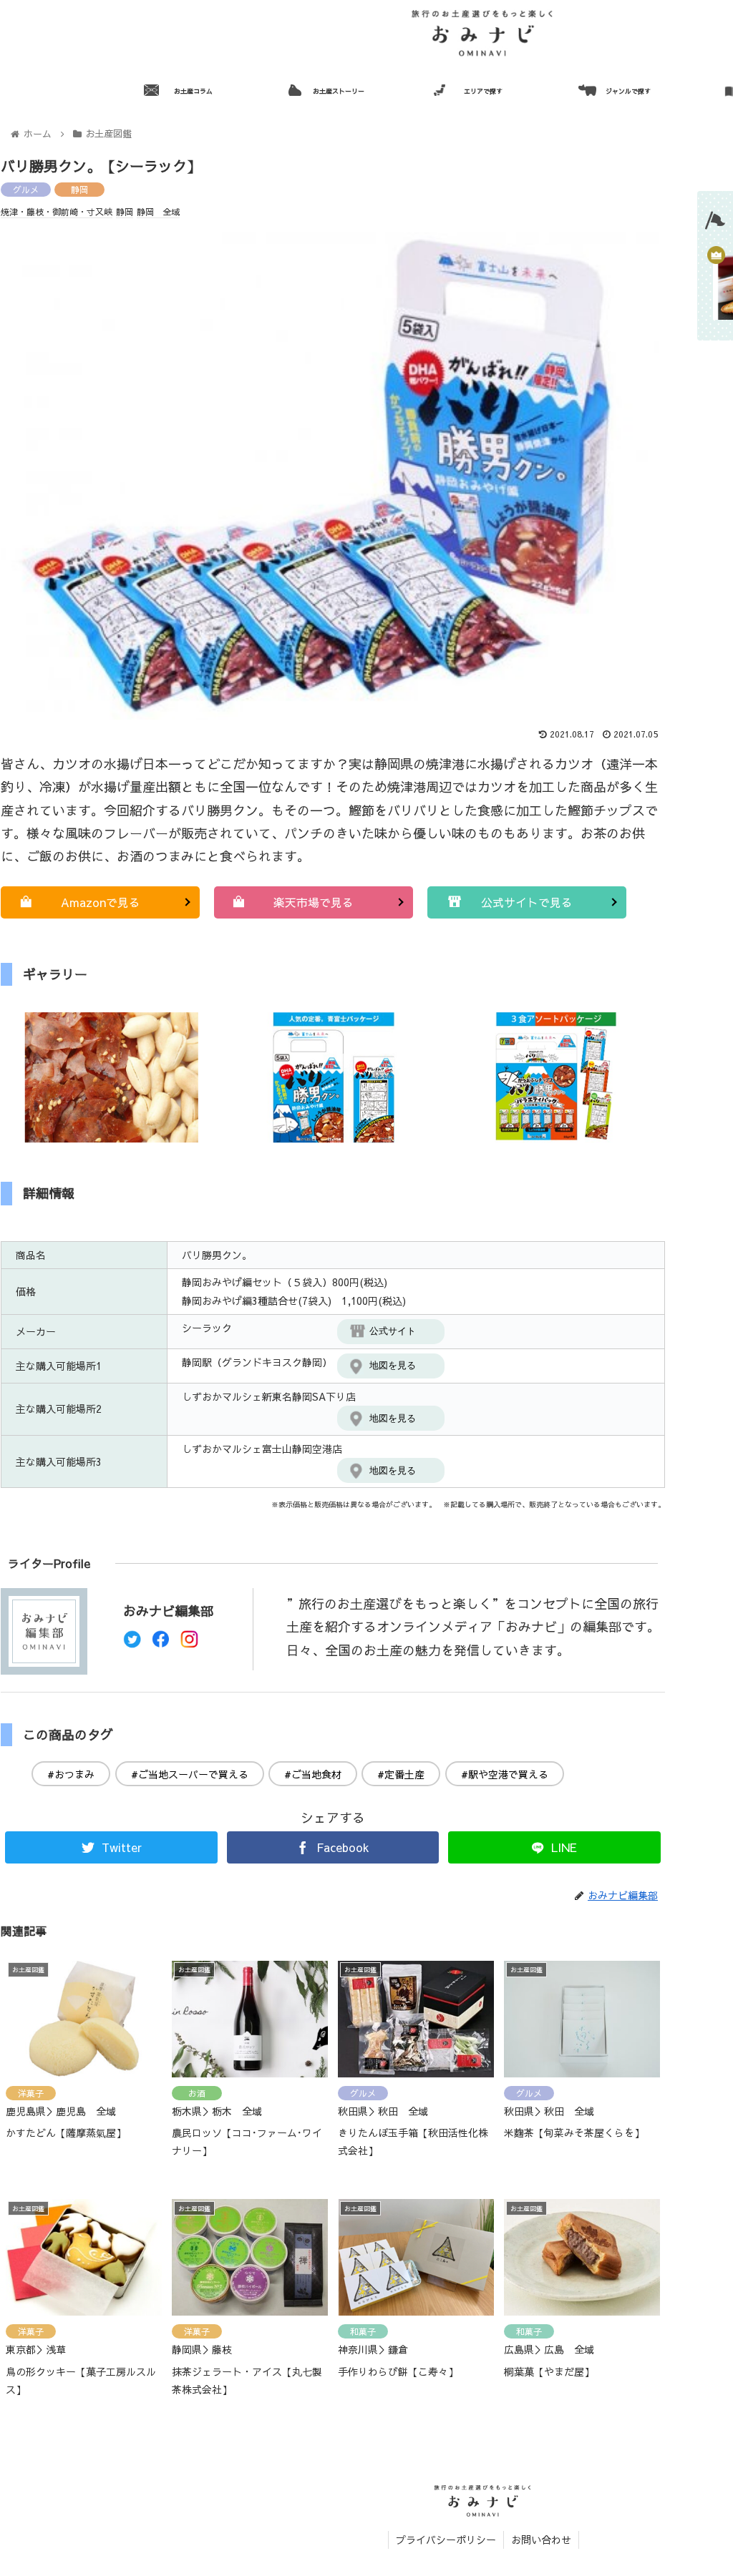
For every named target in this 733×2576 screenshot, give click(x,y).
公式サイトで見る (527, 902)
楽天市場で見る (314, 902)
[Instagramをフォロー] (189, 1643)
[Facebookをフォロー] (161, 1643)
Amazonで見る (101, 902)
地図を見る (393, 1365)
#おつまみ (71, 1774)
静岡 (79, 190)
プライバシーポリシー (446, 2540)
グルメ (26, 190)
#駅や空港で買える (505, 1774)
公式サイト (393, 1331)
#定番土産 (401, 1774)
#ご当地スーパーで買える (190, 1774)
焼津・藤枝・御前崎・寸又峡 (57, 212)
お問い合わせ (541, 2540)
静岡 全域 (158, 212)
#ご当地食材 (313, 1774)
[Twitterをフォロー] (132, 1643)
